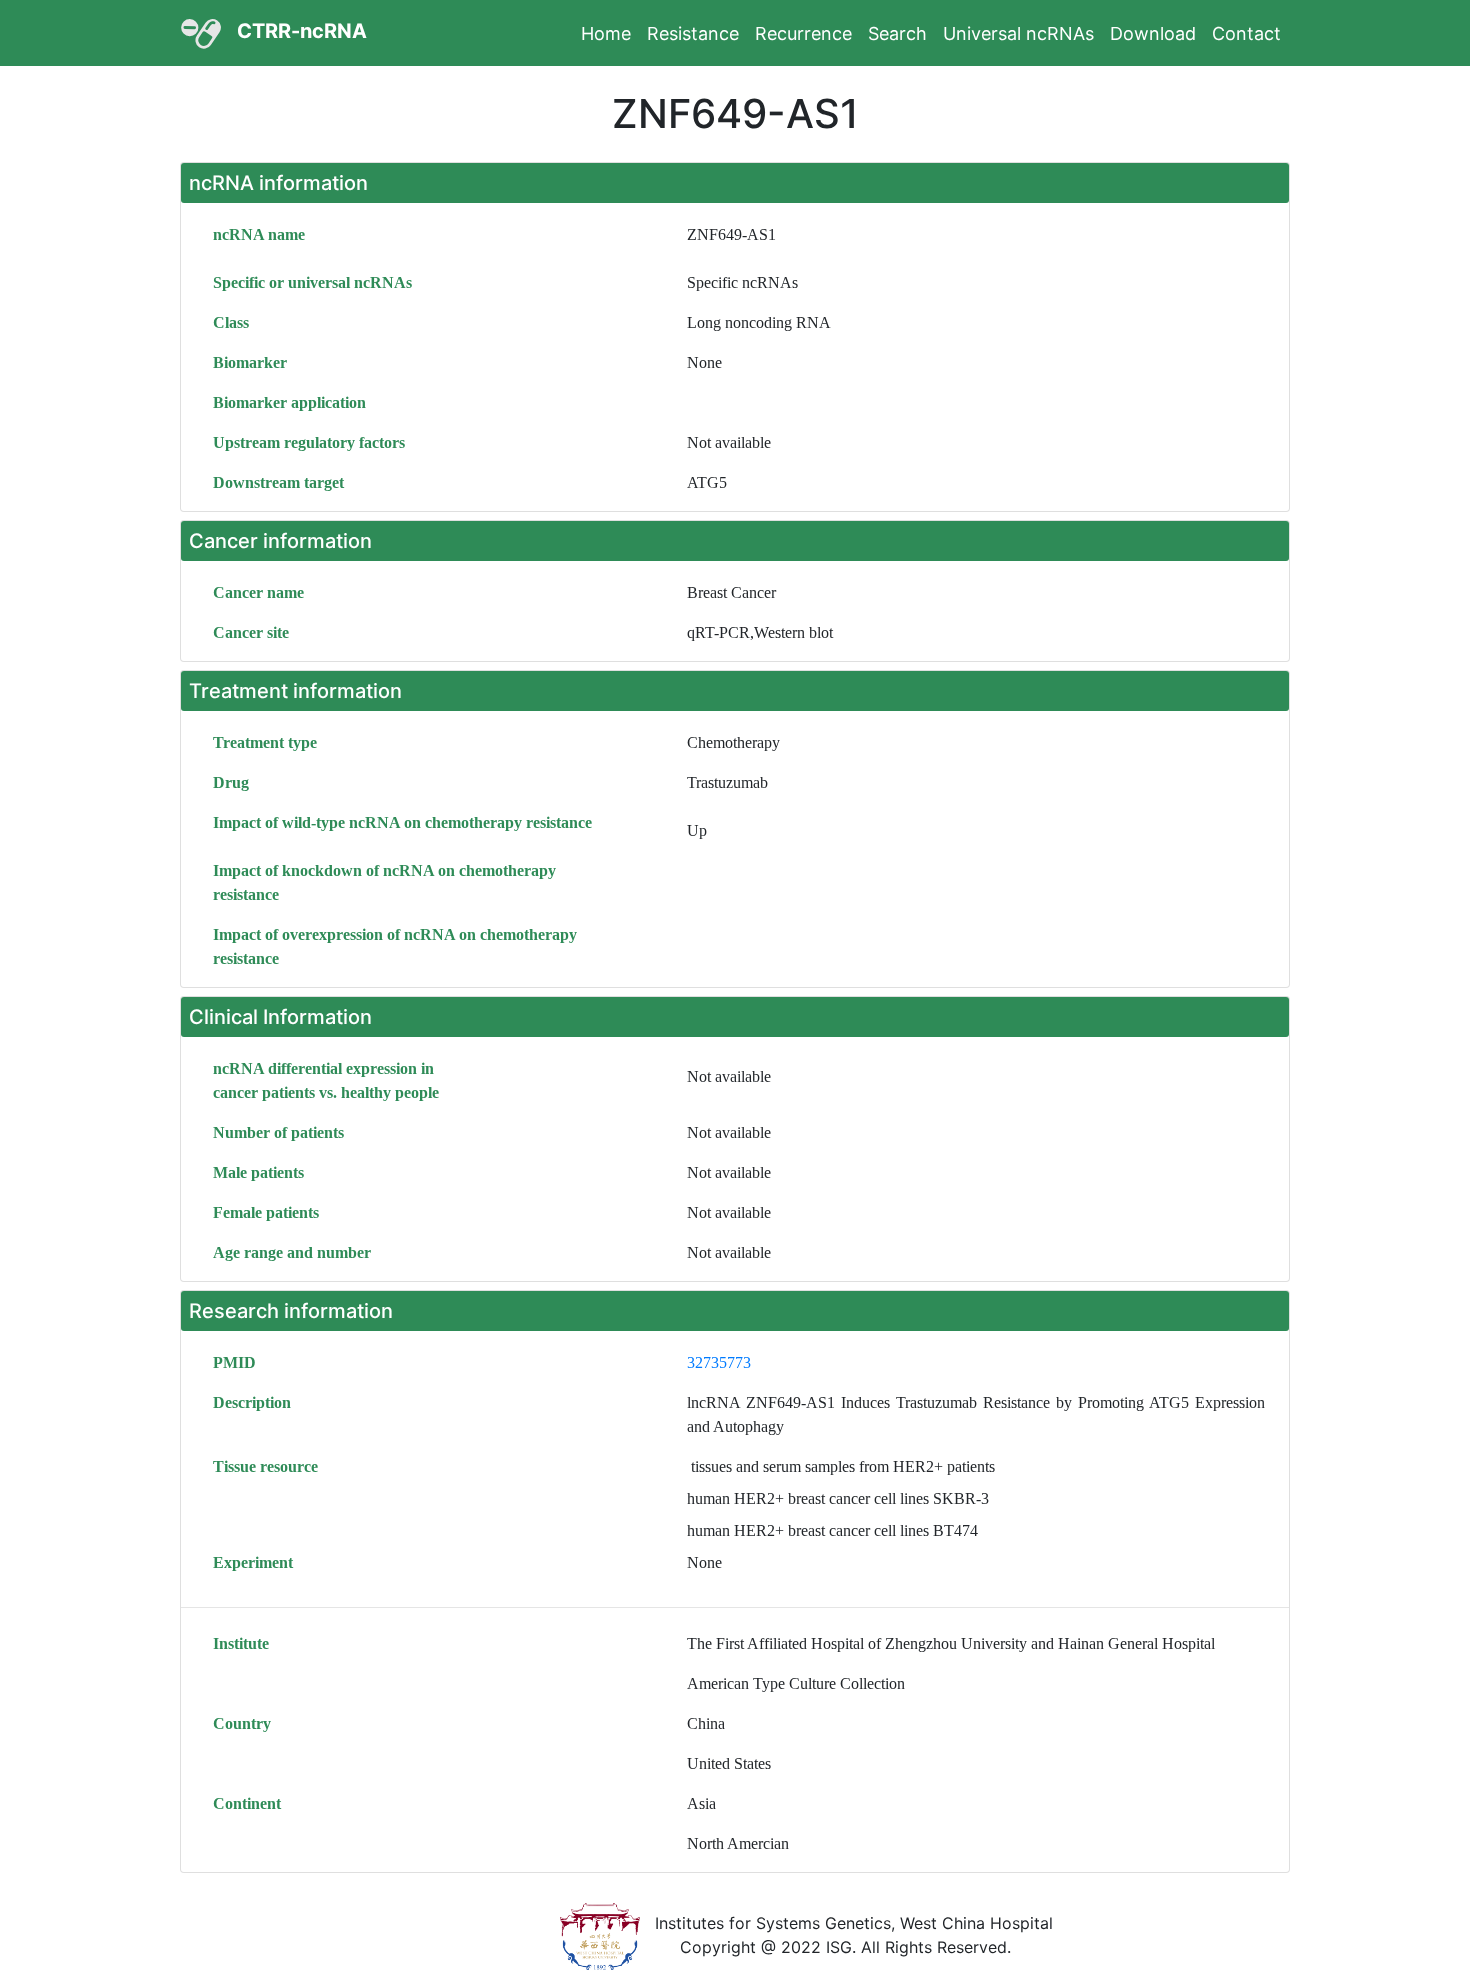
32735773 (719, 1362)
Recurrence (803, 33)
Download (1153, 33)
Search (897, 33)
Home (606, 33)
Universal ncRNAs (1018, 33)
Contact (1246, 33)
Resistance (693, 33)
